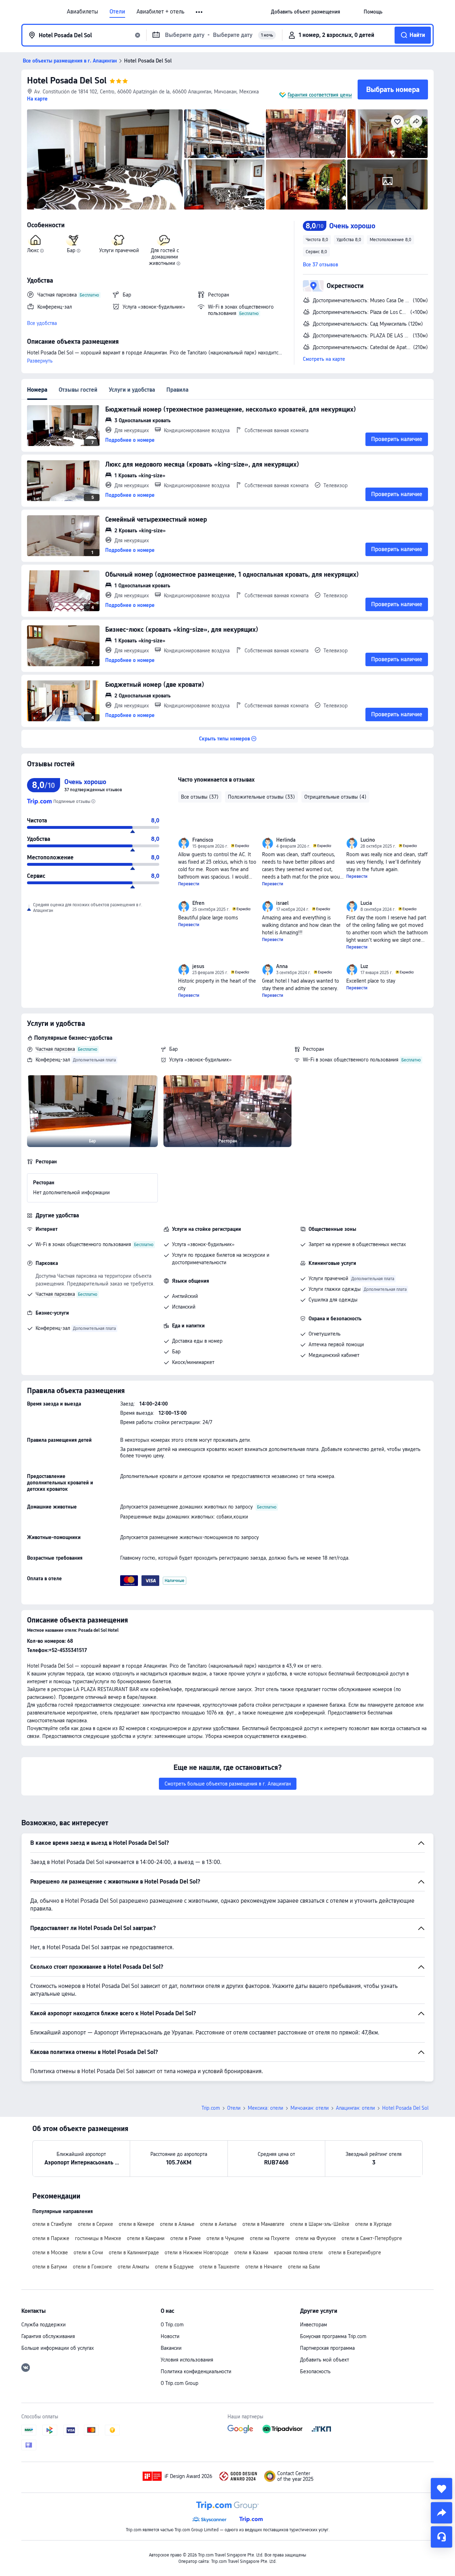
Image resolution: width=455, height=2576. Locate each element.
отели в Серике (95, 2224)
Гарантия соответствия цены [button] (320, 95)
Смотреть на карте (324, 359)
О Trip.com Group (180, 2383)
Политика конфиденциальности (196, 2371)
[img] (105, 159)
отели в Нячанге (264, 2267)
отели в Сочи (88, 2252)
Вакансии (171, 2348)
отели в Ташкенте (220, 2267)
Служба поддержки (44, 2325)
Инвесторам (314, 2325)
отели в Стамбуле (52, 2224)
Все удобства (42, 323)
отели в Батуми (50, 2267)
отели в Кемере (136, 2224)
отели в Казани (251, 2252)
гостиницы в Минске (98, 2238)
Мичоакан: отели (310, 2108)
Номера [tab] (37, 390)
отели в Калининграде (134, 2252)
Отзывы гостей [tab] (78, 390)
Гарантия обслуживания (48, 2336)
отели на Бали (304, 2267)
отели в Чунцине (225, 2238)
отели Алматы (133, 2267)
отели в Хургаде (373, 2224)
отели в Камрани (146, 2238)
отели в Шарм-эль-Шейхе (320, 2224)
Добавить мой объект (325, 2360)
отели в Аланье (177, 2224)
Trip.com (211, 2108)
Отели (117, 12)
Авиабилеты (82, 12)
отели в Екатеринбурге (355, 2252)
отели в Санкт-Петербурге (372, 2238)
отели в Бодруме (174, 2267)
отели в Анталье (218, 2224)
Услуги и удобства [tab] (132, 390)
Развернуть (40, 361)
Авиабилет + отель (160, 12)
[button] (200, 12)
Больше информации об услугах (58, 2348)
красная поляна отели (298, 2252)
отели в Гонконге (92, 2267)
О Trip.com (172, 2325)
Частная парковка (55, 1049)
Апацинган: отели (355, 2108)
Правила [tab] (177, 390)
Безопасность (315, 2371)
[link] (306, 12)
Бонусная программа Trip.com (333, 2336)
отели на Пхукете (270, 2238)
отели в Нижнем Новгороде (197, 2252)
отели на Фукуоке (316, 2238)
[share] (441, 2513)
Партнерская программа (327, 2348)
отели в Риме (186, 2238)
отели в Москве (50, 2252)
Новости (170, 2336)
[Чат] (441, 2537)
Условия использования (187, 2360)
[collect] (441, 2489)
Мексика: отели (266, 2108)
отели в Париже (51, 2238)
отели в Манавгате (263, 2224)
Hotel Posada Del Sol (67, 80)
